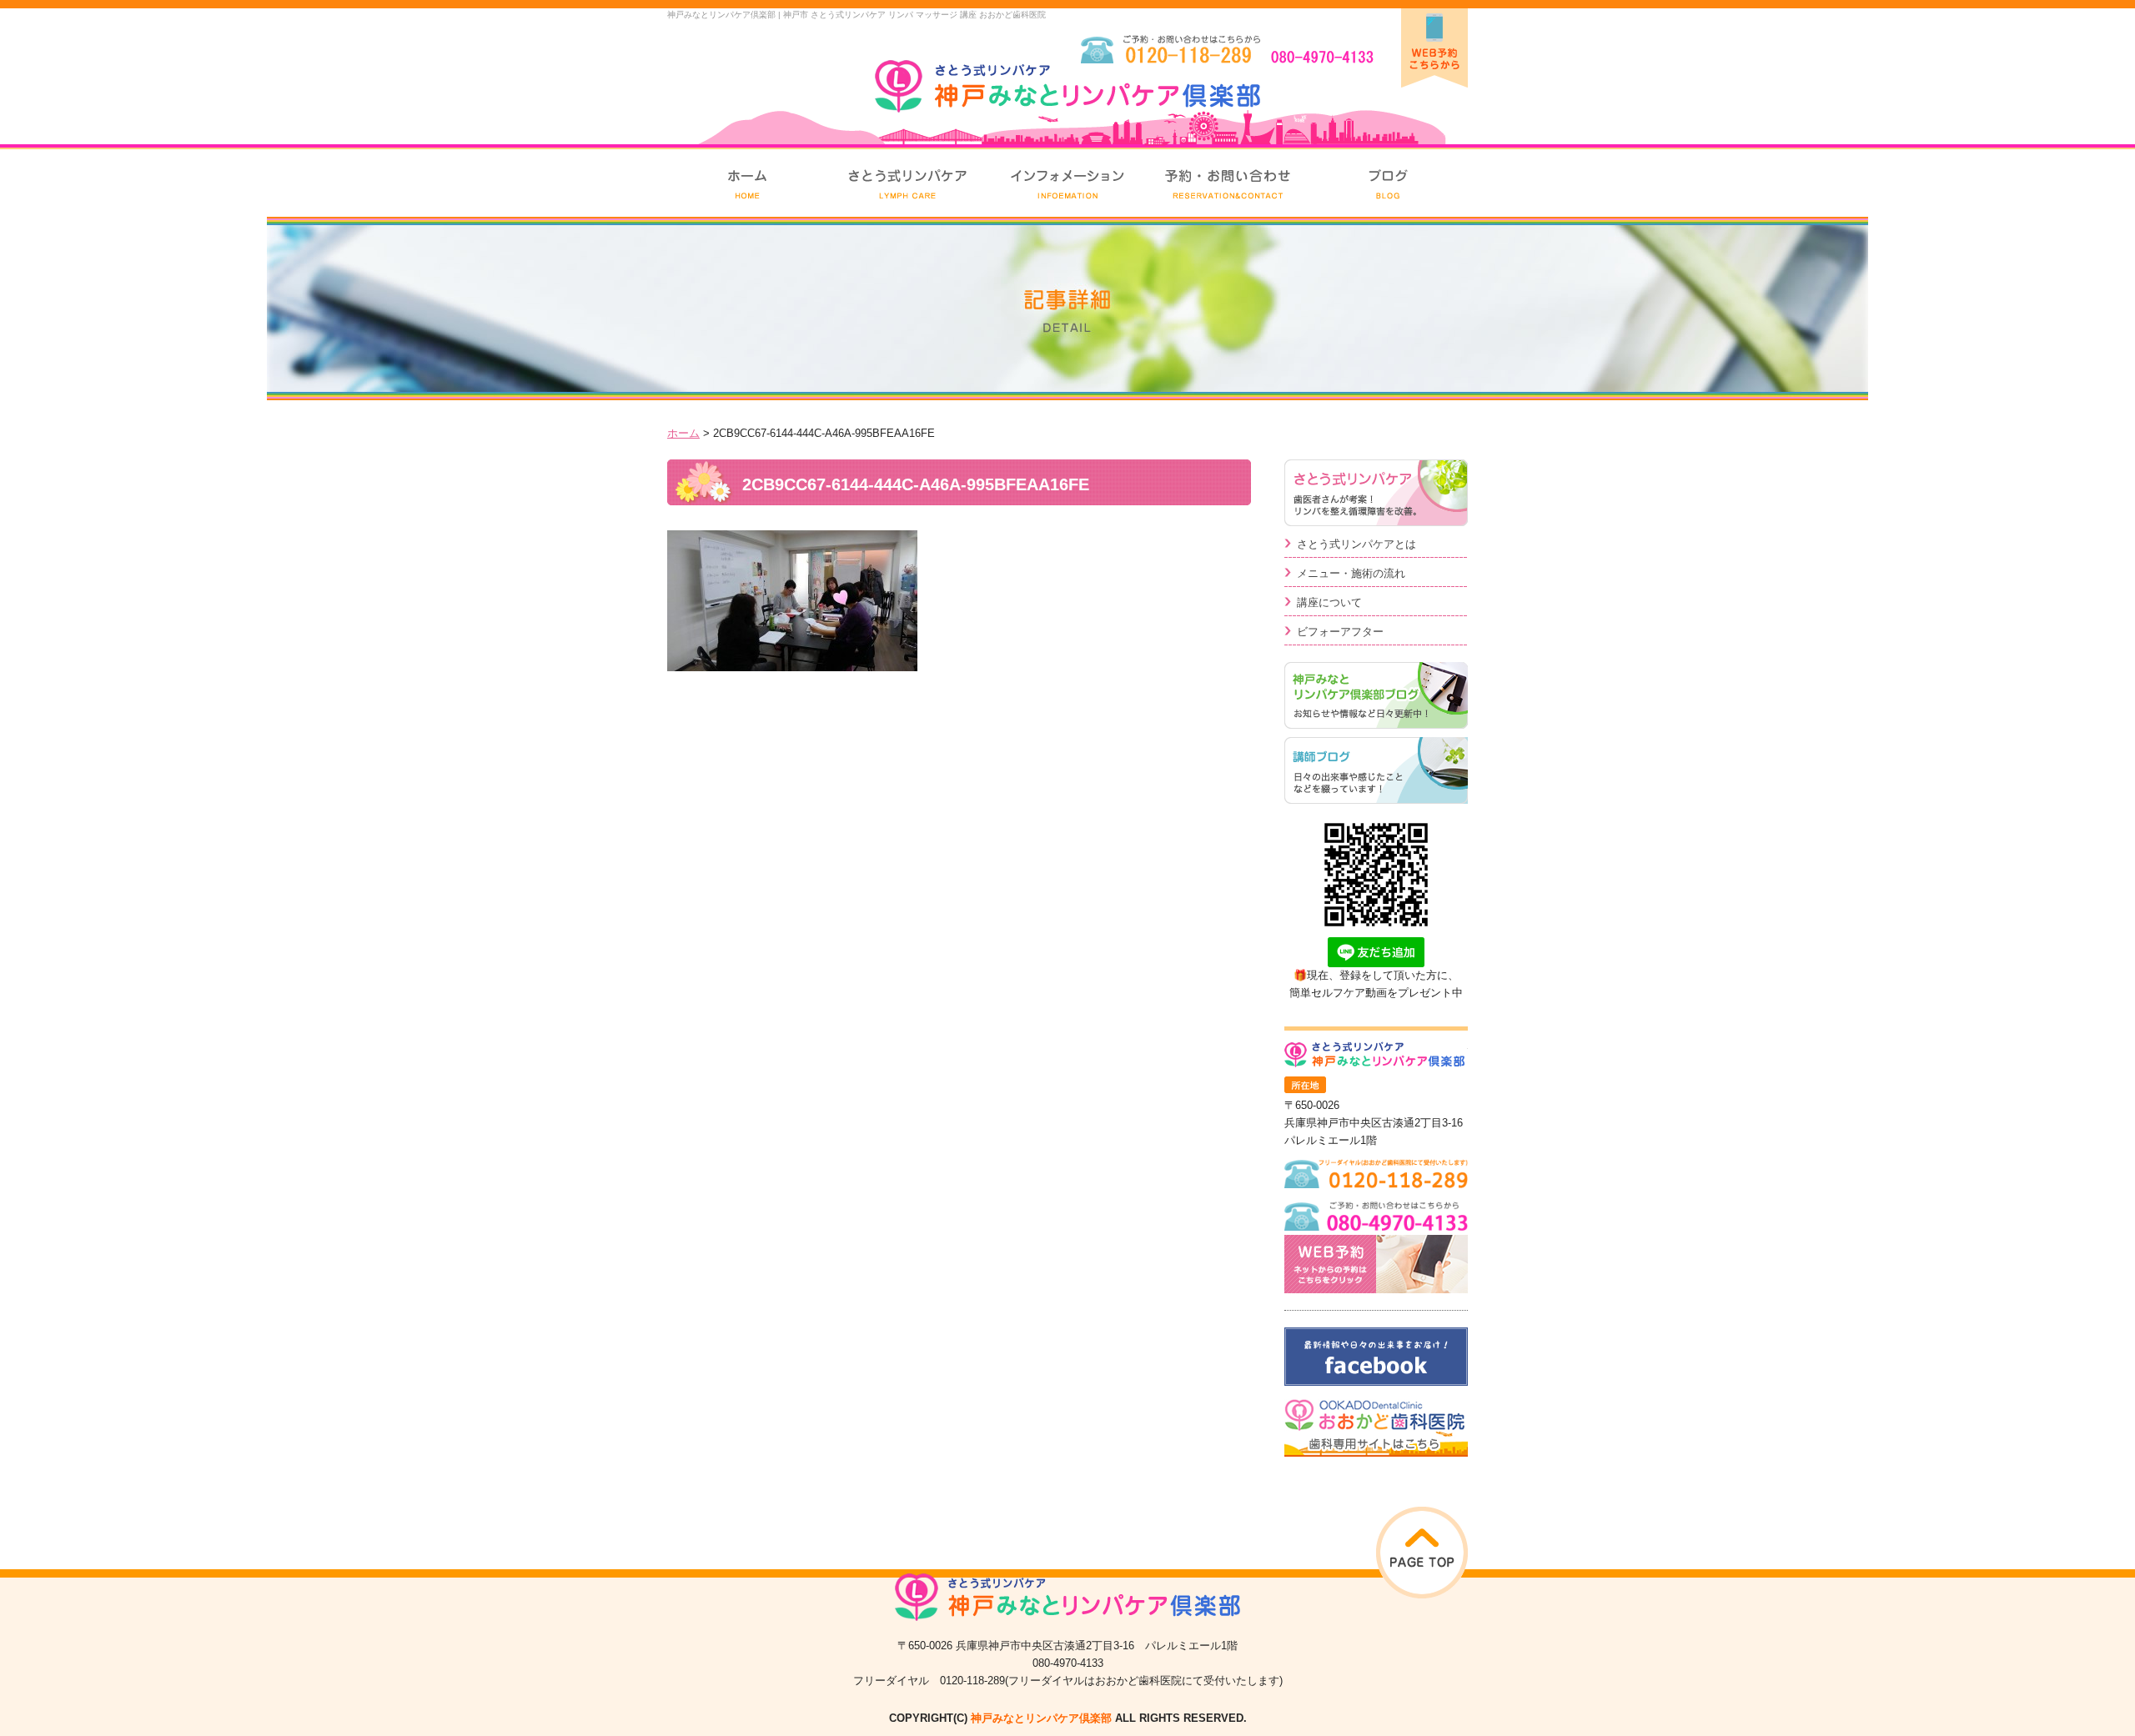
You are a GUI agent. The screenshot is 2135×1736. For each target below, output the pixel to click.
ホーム (683, 433)
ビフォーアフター (1340, 632)
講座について (1329, 602)
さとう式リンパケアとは (1356, 544)
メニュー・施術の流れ (1351, 573)
